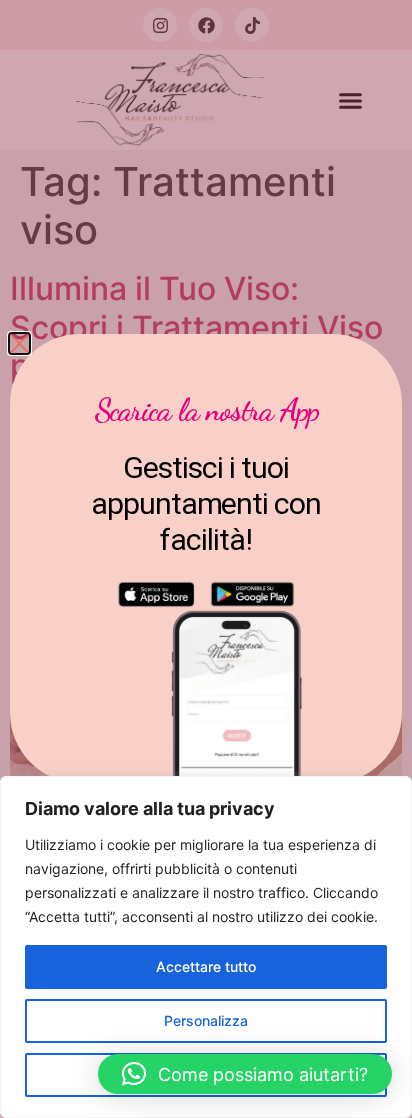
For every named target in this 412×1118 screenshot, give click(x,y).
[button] (245, 1074)
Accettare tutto (206, 966)
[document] (206, 559)
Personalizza (206, 1020)
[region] (206, 947)
